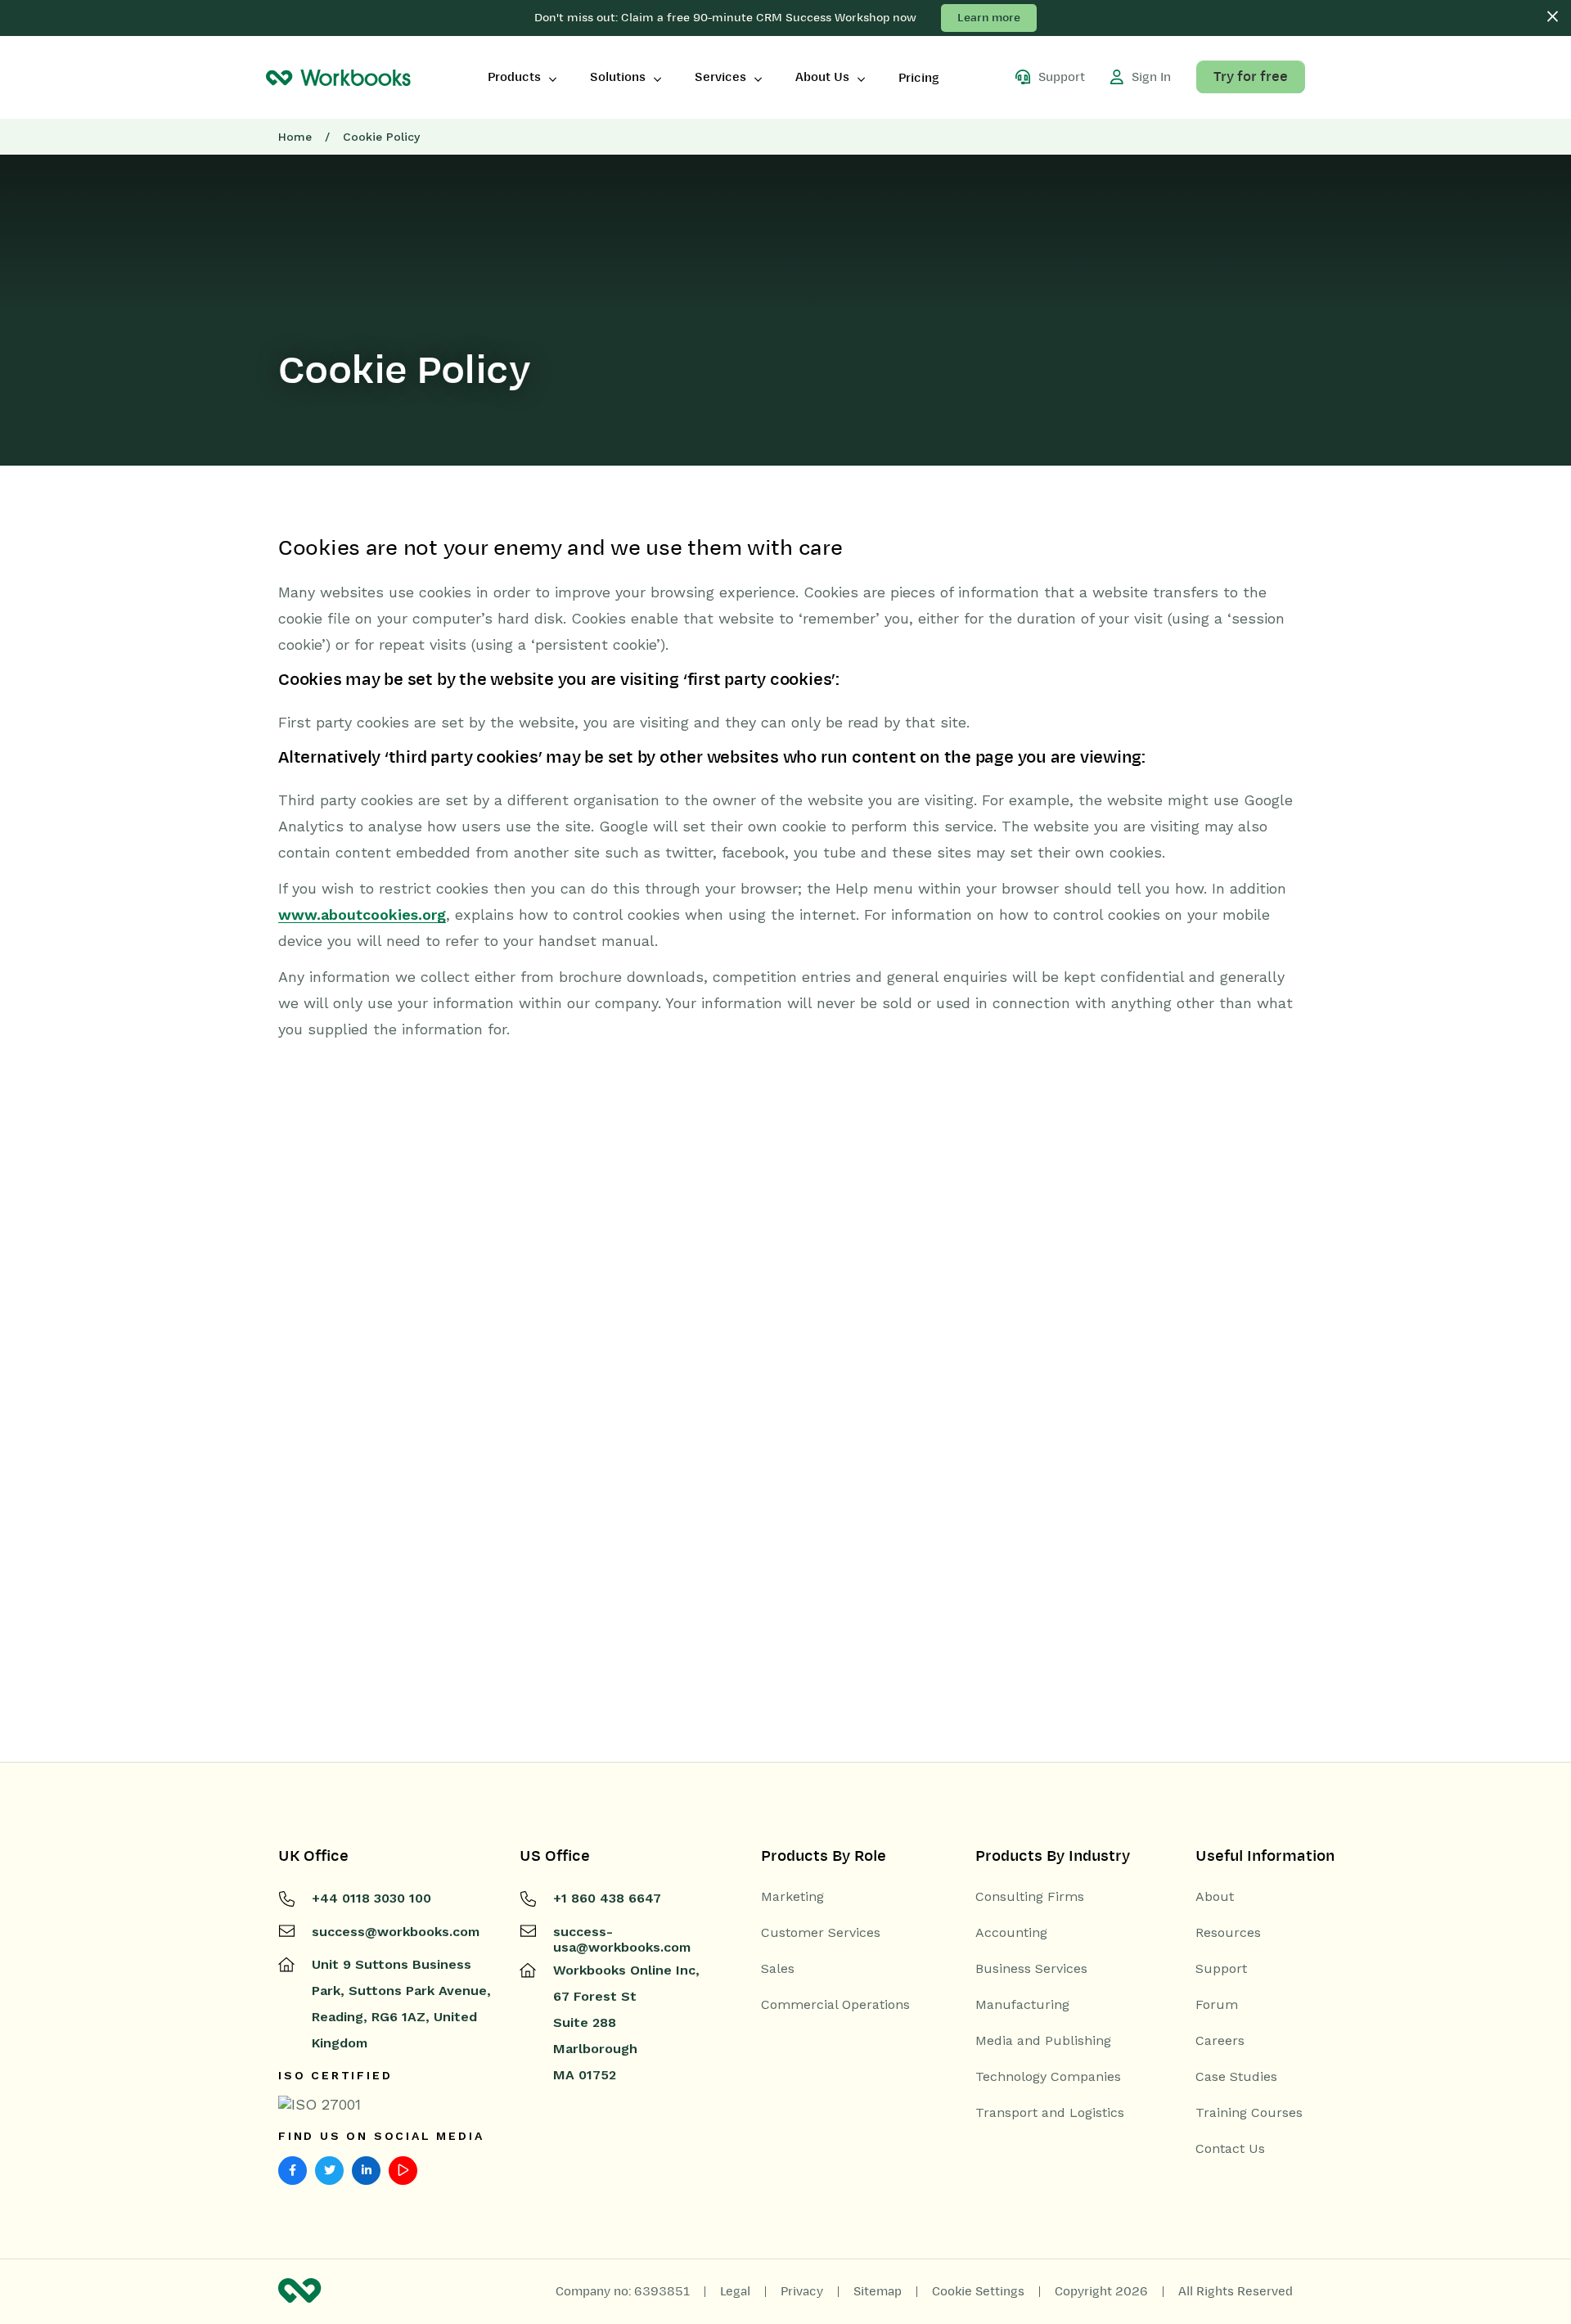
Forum (1217, 2005)
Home (295, 137)
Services (720, 77)
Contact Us (1230, 2149)
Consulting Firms (1030, 1897)
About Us (822, 77)
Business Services (1031, 1969)
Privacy (802, 2291)
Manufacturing (1022, 2005)
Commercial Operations (835, 2005)
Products (514, 77)
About (1215, 1897)
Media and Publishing (1043, 2041)
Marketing (792, 1897)
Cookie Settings (978, 2291)
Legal (735, 2291)
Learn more (989, 18)
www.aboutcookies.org (362, 914)
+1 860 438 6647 (607, 1898)
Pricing (919, 78)
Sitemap (878, 2291)
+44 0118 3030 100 (371, 1898)
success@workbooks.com (396, 1932)
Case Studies (1236, 2077)
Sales (778, 1969)
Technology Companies (1048, 2077)
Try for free (1251, 77)
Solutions (618, 77)
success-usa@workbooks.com (622, 1939)
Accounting (1011, 1933)
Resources (1228, 1933)
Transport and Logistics (1050, 2113)
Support (1221, 1969)
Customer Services (821, 1933)
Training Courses (1249, 2113)
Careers (1220, 2041)
